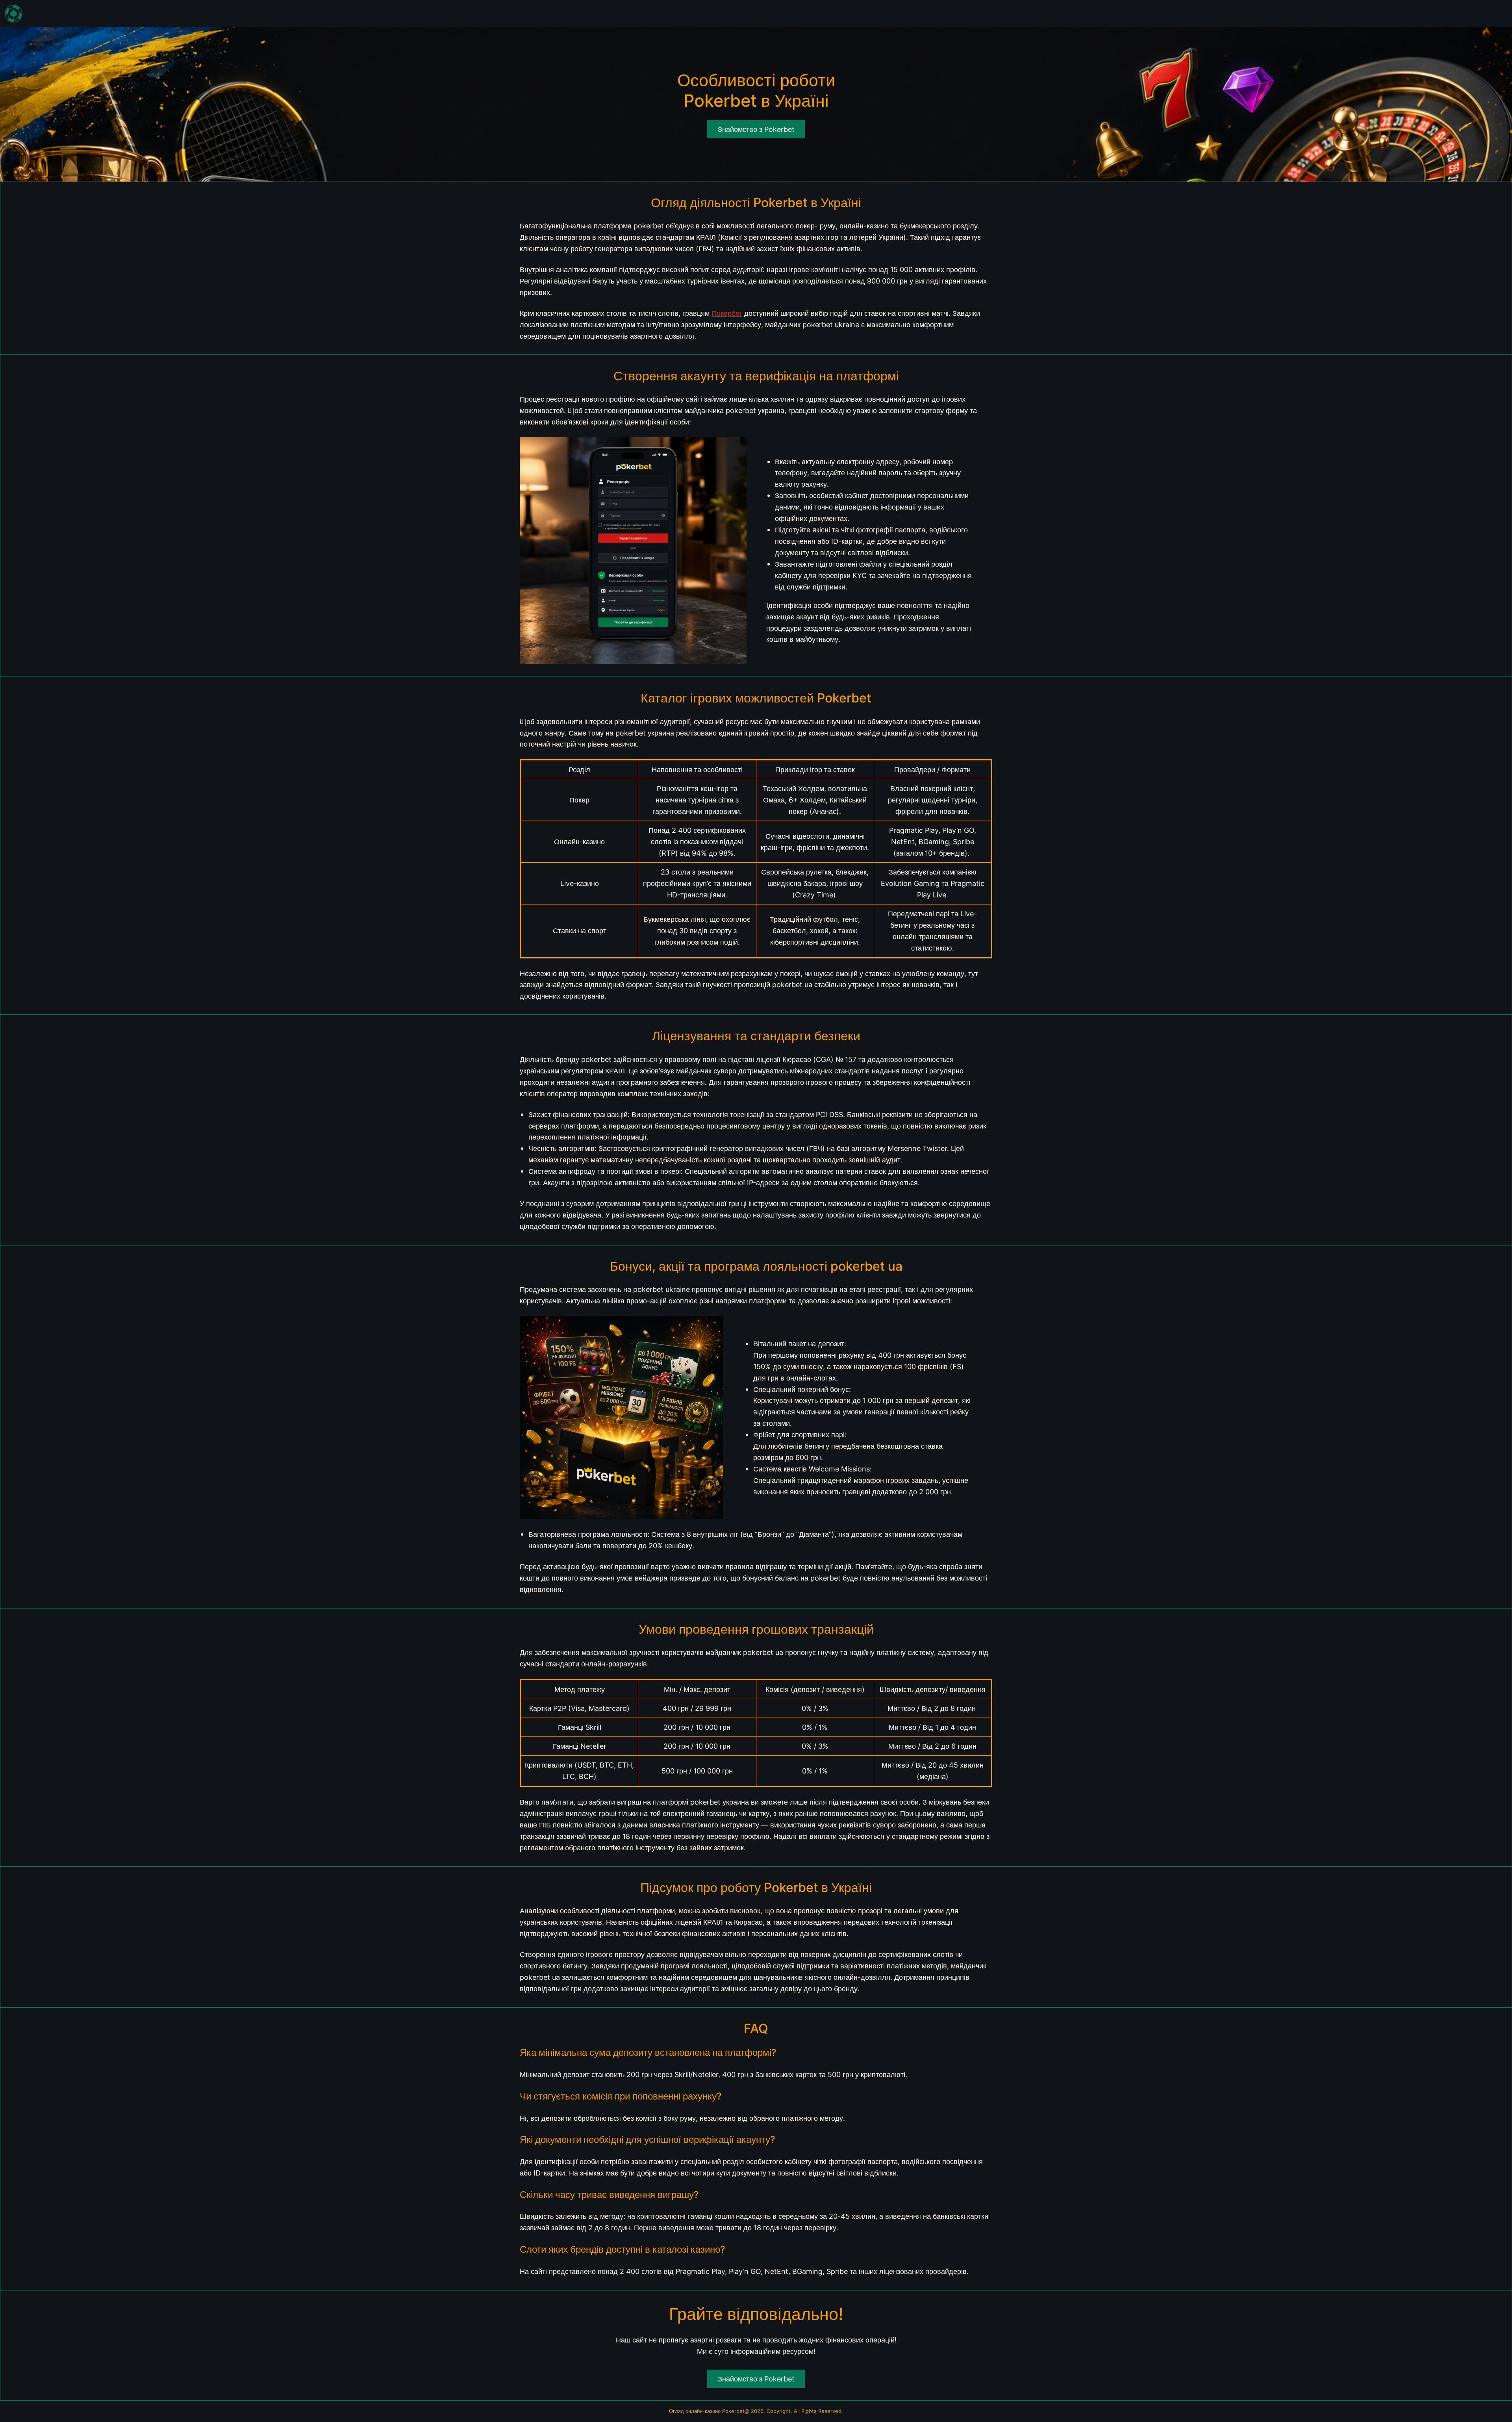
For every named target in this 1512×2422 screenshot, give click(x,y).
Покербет (727, 313)
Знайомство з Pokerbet (756, 2379)
